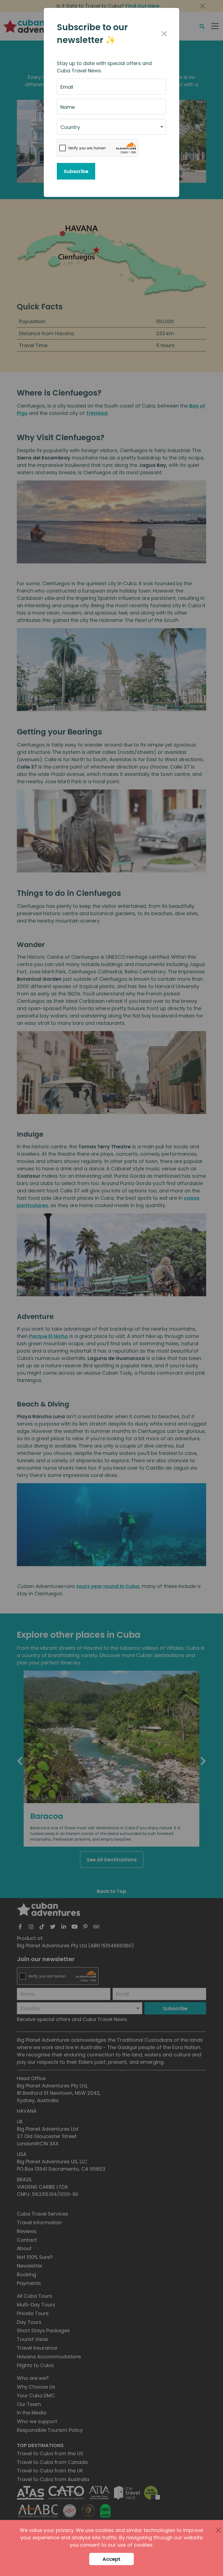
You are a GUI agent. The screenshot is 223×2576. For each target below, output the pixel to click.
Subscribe (76, 171)
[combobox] (112, 127)
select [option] (68, 129)
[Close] (164, 34)
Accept (112, 2559)
